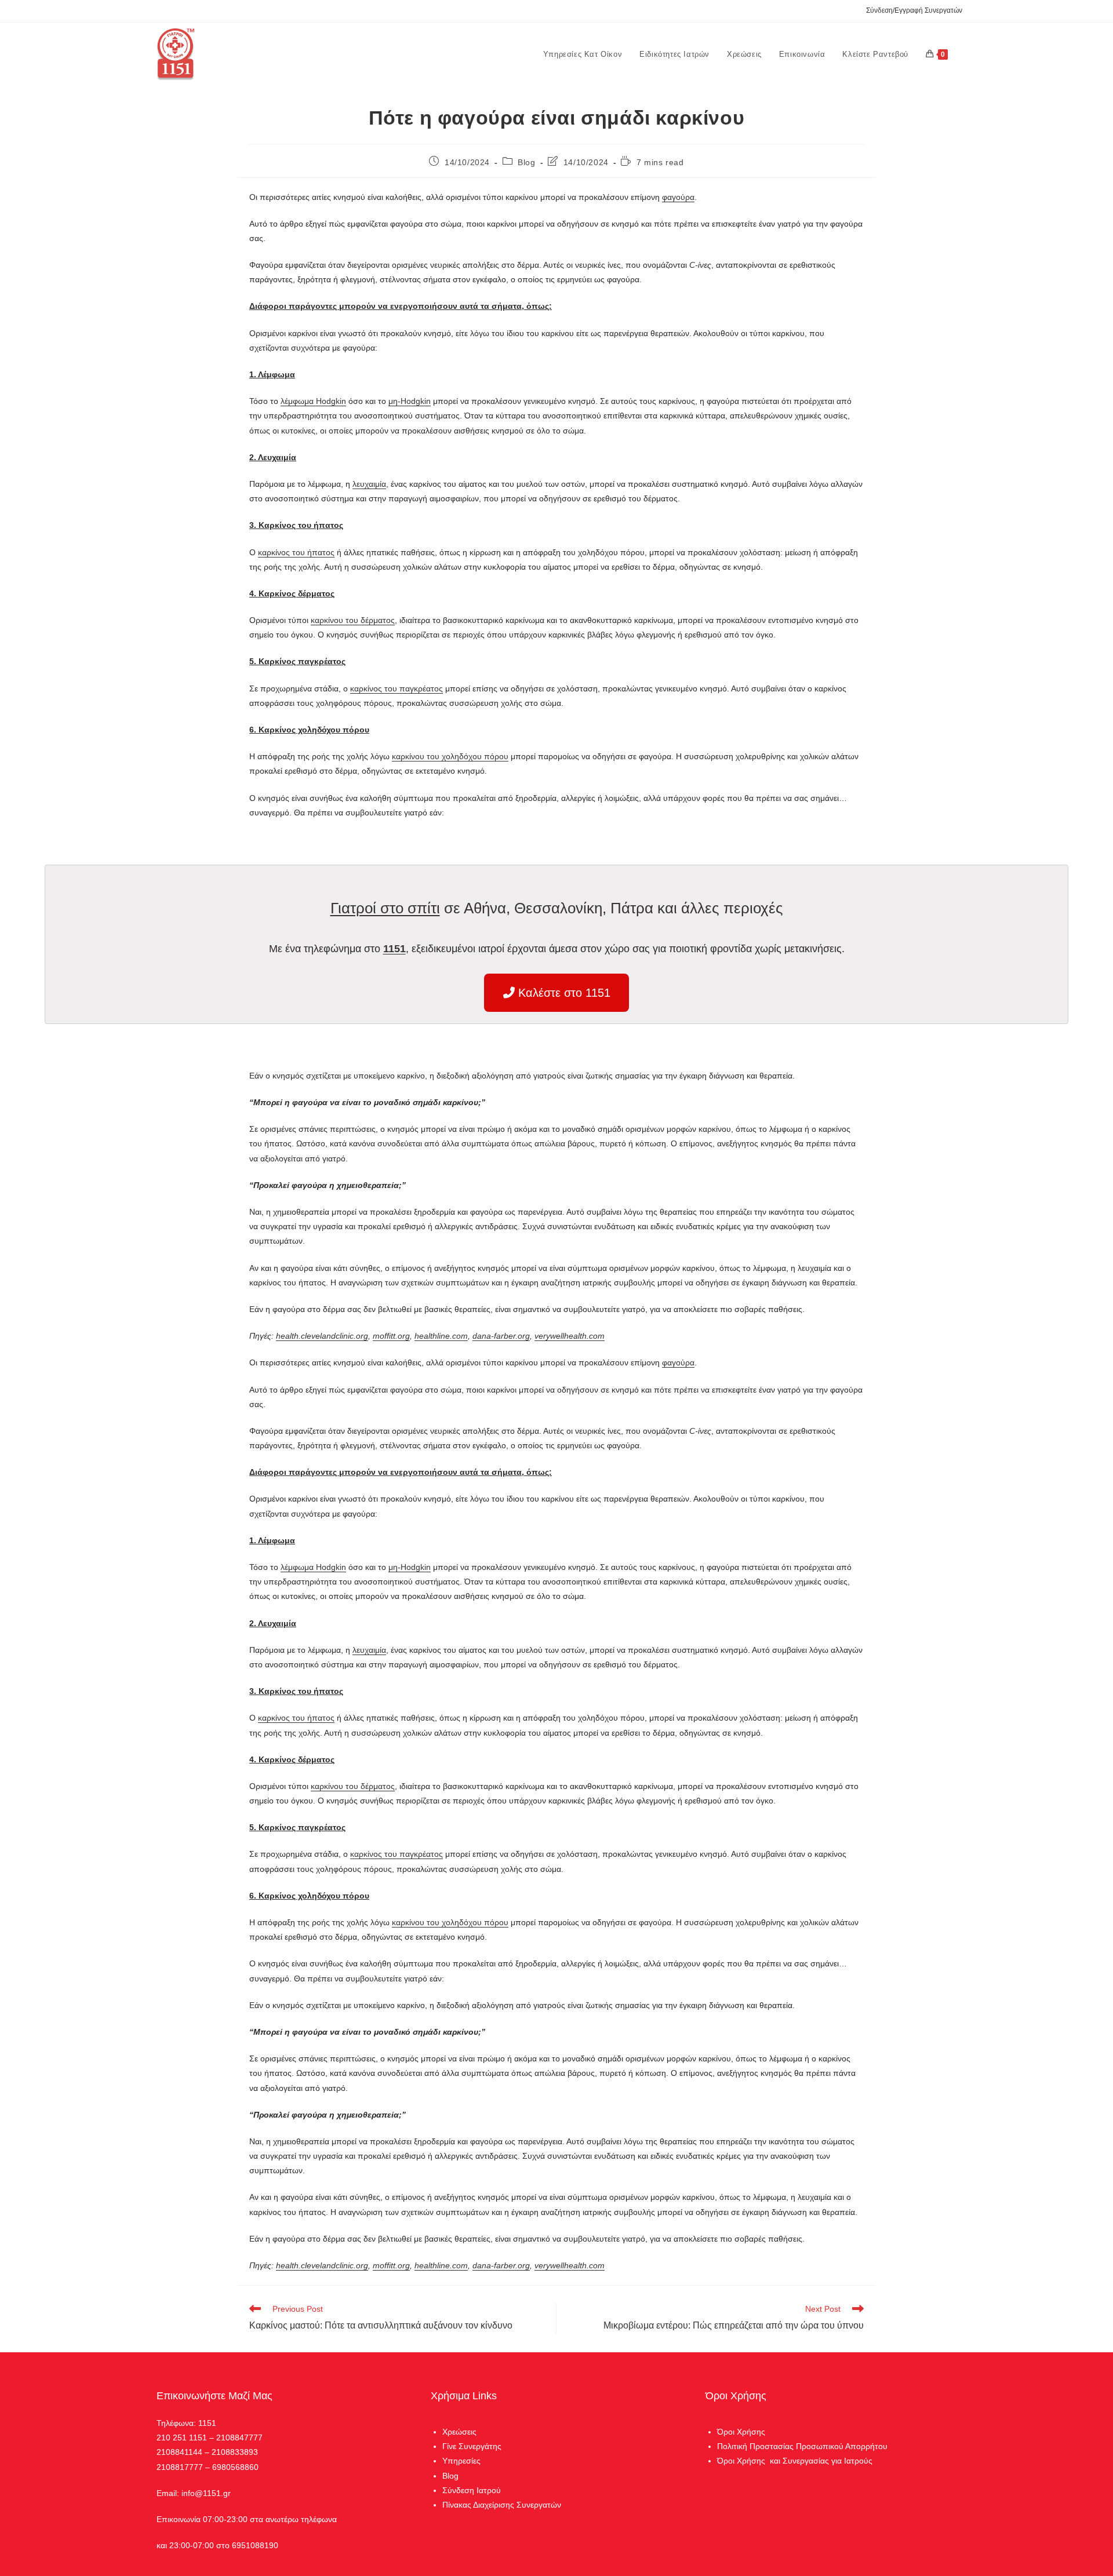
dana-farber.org (501, 1336)
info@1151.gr (206, 2493)
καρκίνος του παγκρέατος (397, 688)
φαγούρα (678, 197)
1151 (394, 949)
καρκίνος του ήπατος (296, 552)
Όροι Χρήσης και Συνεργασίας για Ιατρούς (795, 2461)
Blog (526, 162)
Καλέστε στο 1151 (563, 993)
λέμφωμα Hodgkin (313, 401)
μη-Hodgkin (410, 401)
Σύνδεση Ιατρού (472, 2490)
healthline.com (441, 1336)
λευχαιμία (369, 484)
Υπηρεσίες (461, 2461)
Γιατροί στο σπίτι (385, 908)
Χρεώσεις (459, 2432)
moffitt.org (391, 1336)
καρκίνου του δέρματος (353, 620)
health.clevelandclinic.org (322, 1336)
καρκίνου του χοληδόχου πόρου (450, 756)
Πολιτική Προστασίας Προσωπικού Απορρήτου (802, 2446)
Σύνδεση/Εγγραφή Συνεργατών (914, 10)
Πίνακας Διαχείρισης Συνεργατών (502, 2505)
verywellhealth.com (570, 1336)
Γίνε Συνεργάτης (472, 2446)
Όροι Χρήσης (741, 2432)
